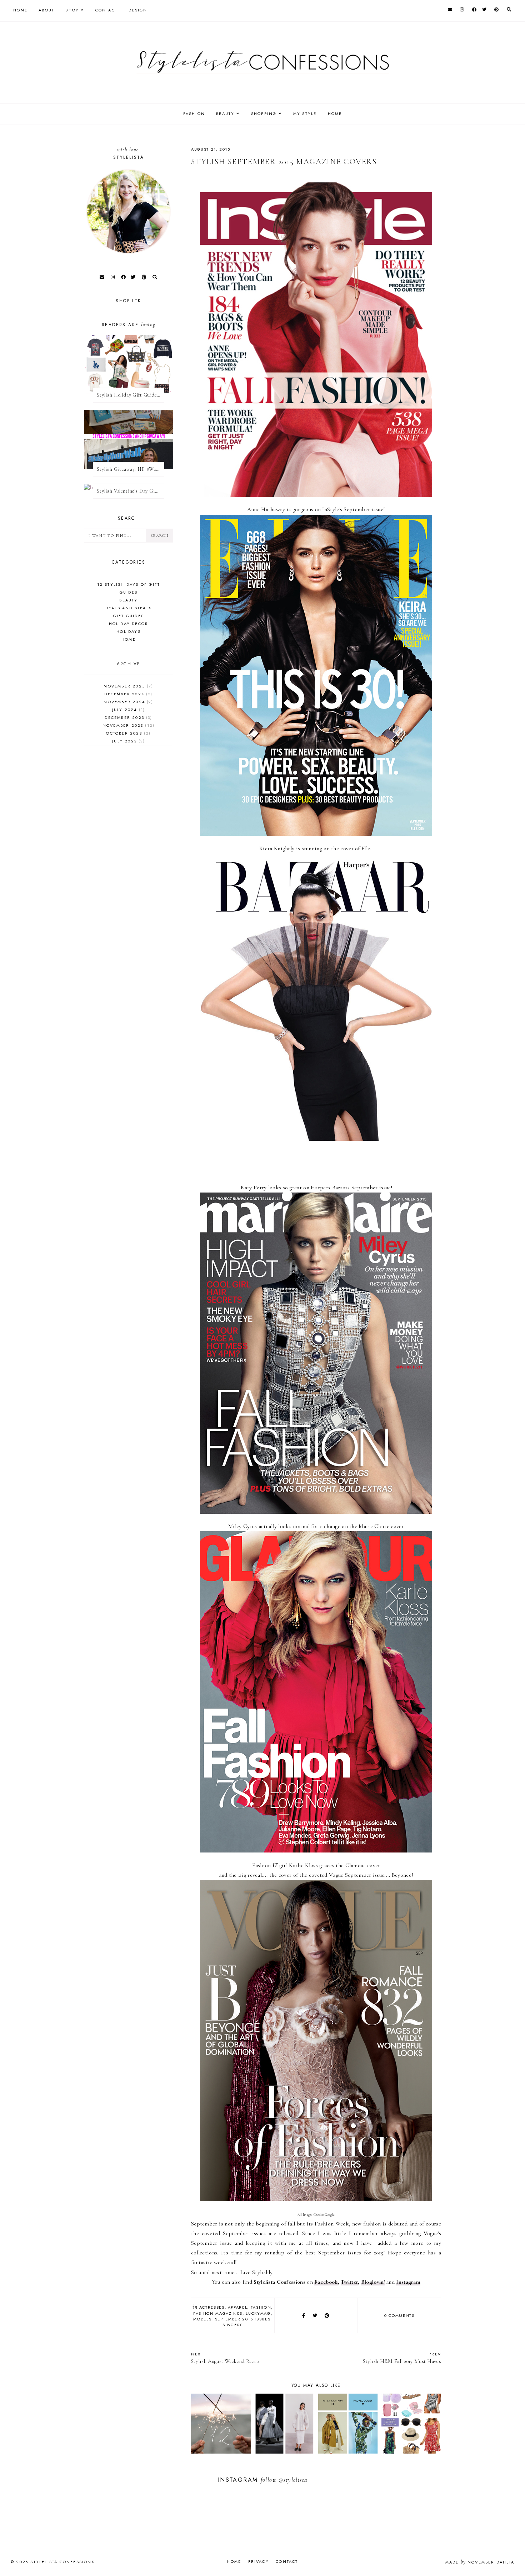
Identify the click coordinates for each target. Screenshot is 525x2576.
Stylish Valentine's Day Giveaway (131, 491)
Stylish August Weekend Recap (225, 2358)
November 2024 (127, 702)
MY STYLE (305, 114)
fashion (261, 2307)
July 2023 (127, 741)
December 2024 (127, 694)
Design (138, 10)
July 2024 (128, 710)
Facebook (326, 2282)
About (46, 10)
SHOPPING (264, 114)
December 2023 (127, 717)
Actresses (212, 2307)
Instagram (408, 2282)
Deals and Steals (129, 608)
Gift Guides (129, 616)
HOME (335, 114)
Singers (233, 2325)
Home (20, 10)
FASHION (194, 114)
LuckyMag (258, 2313)
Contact (106, 10)
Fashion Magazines (218, 2313)
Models (202, 2319)
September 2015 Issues (243, 2319)
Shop (72, 10)
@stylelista (293, 2480)
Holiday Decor (129, 624)
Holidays (129, 631)
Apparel (238, 2307)
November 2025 (127, 686)
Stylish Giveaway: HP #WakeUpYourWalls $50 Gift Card (131, 469)
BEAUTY (225, 114)
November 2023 (128, 725)
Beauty (128, 600)
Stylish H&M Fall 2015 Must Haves (402, 2358)
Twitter (349, 2282)
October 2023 (127, 733)
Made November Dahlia (480, 2562)
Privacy (259, 2561)
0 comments (399, 2315)
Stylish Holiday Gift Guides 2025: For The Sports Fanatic (131, 395)
